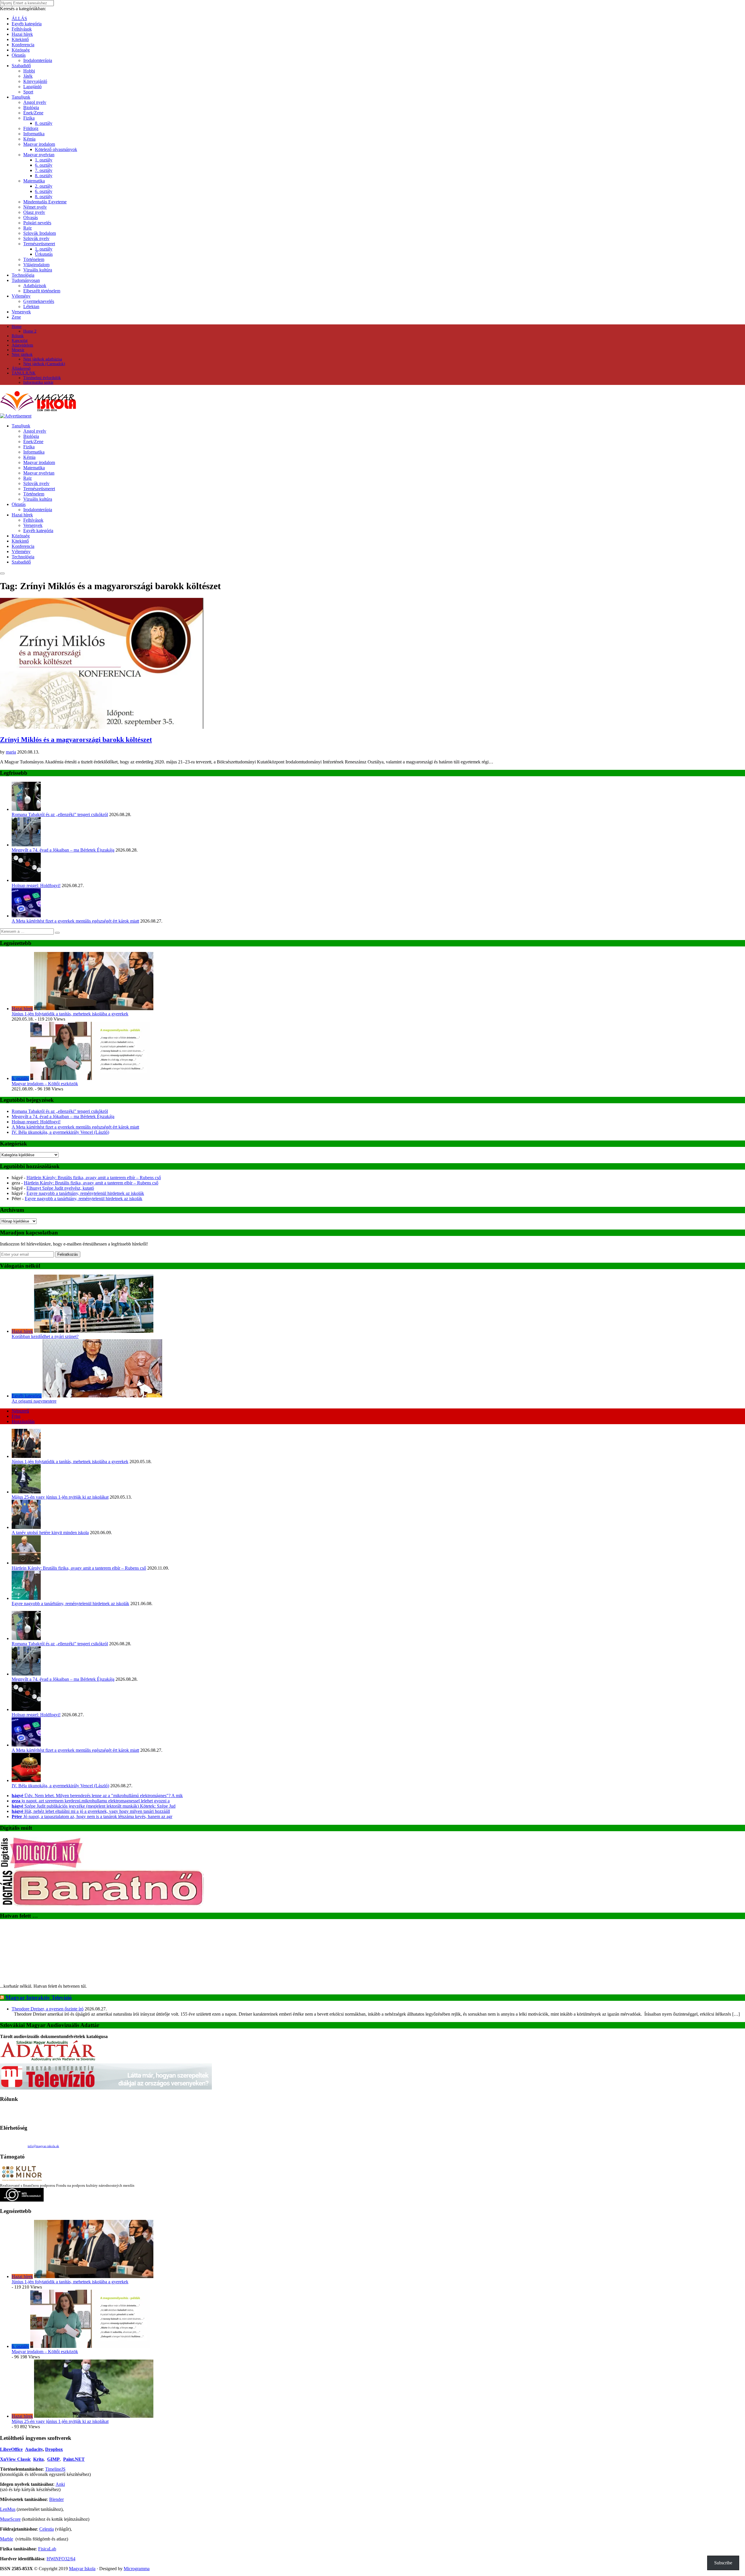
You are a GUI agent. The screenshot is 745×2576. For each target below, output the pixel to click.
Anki (60, 2484)
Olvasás (31, 217)
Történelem (34, 259)
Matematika (34, 181)
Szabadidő (21, 66)
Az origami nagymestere (34, 1401)
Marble (7, 2539)
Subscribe (723, 2563)
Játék (28, 76)
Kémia (29, 139)
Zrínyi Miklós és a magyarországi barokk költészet (76, 740)
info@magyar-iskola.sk (43, 2146)
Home (17, 327)
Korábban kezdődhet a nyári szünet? (45, 1336)
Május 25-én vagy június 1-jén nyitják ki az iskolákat (60, 1497)
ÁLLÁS (19, 18)
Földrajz (31, 128)
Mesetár (18, 350)
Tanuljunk (21, 97)
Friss (16, 1416)
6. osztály (44, 165)
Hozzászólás (23, 1421)
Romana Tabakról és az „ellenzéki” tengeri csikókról (60, 814)
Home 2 (30, 331)
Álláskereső (21, 368)
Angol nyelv (35, 102)
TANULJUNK (24, 373)
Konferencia (23, 45)
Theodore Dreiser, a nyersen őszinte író (48, 2009)
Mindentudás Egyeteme (45, 202)
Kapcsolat (20, 341)
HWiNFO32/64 (61, 2559)
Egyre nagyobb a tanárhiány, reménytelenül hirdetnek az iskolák (85, 1193)
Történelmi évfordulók (42, 378)
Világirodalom (36, 265)
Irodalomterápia (38, 60)
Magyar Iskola (82, 2569)
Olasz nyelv (34, 212)
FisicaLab (47, 2549)
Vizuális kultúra (38, 270)
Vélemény (21, 296)
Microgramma (137, 2569)
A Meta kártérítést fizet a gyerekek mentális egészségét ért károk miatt (75, 921)
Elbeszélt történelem (42, 291)
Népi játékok (22, 355)
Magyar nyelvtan (39, 155)
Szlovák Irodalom (40, 233)
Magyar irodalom (39, 144)
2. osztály (44, 186)
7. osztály (44, 170)
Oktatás (19, 55)
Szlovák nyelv (36, 238)
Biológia (31, 108)
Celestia (47, 2529)
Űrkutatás (44, 254)
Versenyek (21, 312)
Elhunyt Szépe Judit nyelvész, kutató (60, 1188)
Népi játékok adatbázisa (43, 359)
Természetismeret (39, 244)
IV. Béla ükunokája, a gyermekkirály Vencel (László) (60, 1132)
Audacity (34, 2449)
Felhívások (22, 29)
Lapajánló (32, 87)
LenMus (8, 2509)
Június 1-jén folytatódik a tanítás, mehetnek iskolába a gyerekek (70, 1014)
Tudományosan (26, 280)
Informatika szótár (38, 382)
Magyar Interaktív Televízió (39, 1997)
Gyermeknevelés (39, 301)
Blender (56, 2499)
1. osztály (44, 160)
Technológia (23, 275)
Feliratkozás (68, 1254)
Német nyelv (35, 207)
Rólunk (18, 336)
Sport (28, 92)
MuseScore (10, 2519)
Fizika (29, 118)
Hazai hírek (22, 34)
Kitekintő (20, 39)
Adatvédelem (22, 345)
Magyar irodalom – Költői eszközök (45, 1084)
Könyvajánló (35, 81)
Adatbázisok (35, 286)
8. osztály (44, 123)
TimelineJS (55, 2469)
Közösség (21, 50)
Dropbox (54, 2449)
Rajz (28, 228)
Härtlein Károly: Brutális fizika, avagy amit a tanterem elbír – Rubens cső (94, 1178)
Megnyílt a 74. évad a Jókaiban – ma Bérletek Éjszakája (63, 850)
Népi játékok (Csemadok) (44, 364)
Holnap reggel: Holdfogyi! (36, 885)
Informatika (34, 134)
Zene (16, 317)
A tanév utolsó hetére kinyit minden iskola (50, 1533)
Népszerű (20, 1411)
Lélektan (31, 307)
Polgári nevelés (37, 223)
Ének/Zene (33, 113)
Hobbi (29, 71)
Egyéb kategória (27, 24)
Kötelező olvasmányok (56, 149)
